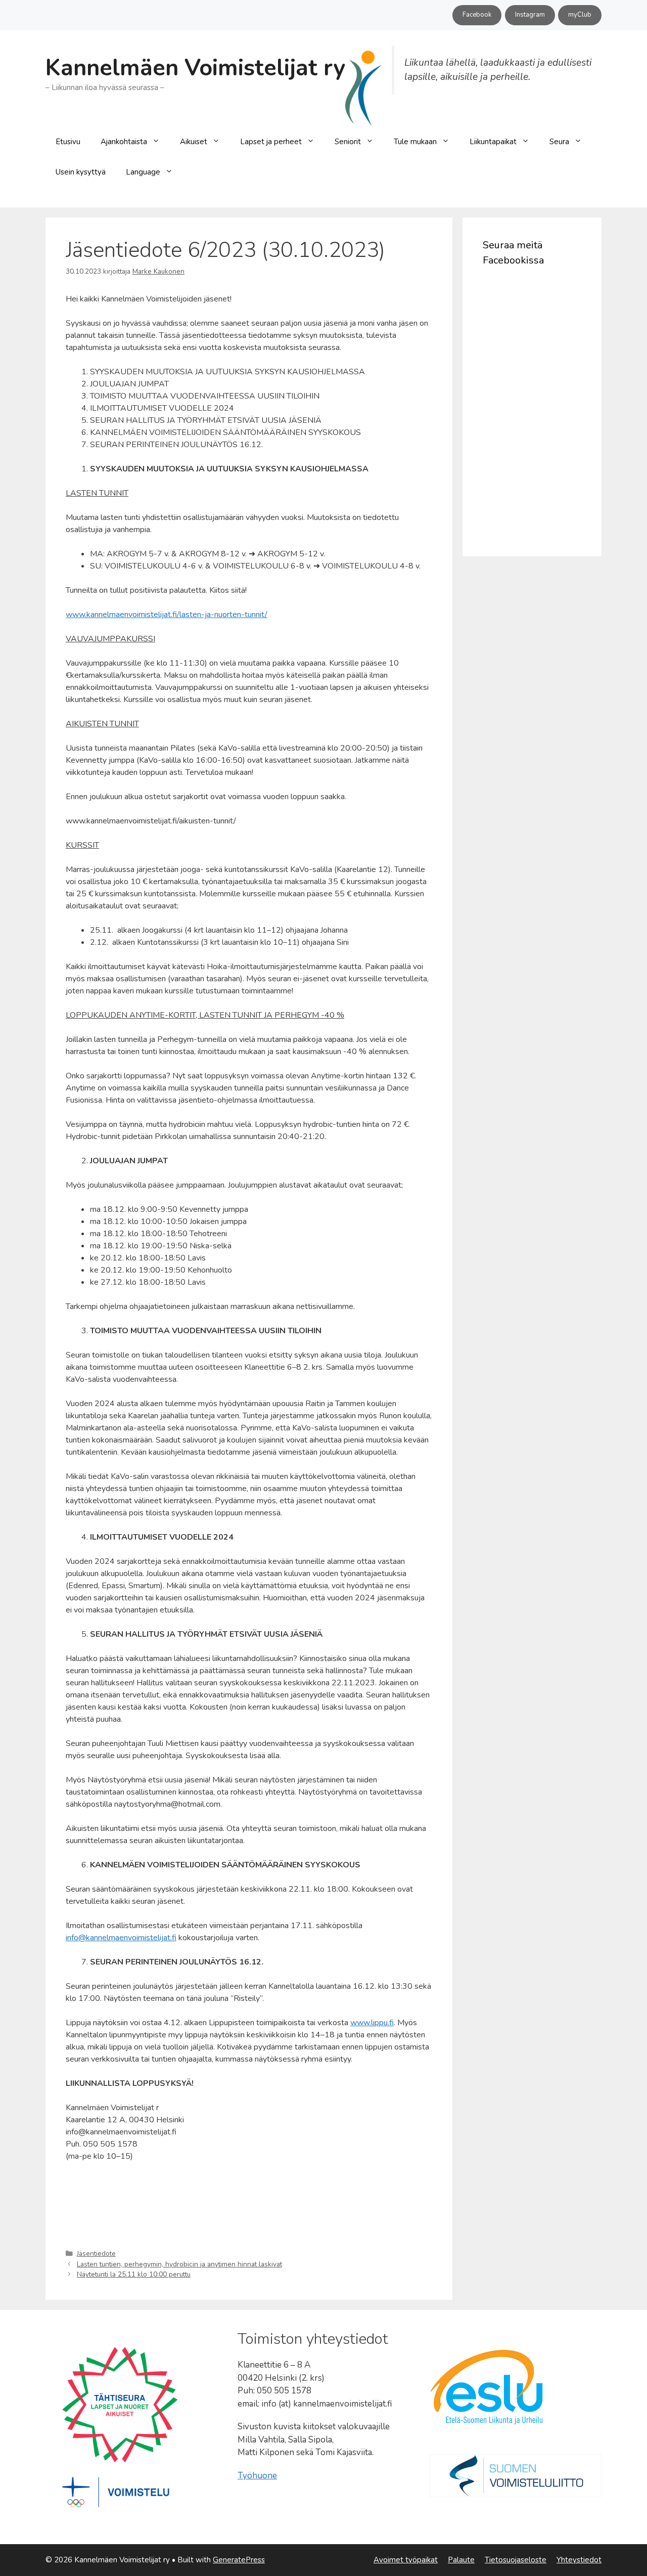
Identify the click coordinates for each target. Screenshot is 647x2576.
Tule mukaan (415, 142)
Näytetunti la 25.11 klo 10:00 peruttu (134, 2274)
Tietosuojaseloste (516, 2560)
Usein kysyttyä (81, 172)
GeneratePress (239, 2560)
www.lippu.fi (372, 2023)
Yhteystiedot (579, 2560)
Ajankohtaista (124, 142)
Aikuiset (194, 142)
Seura (559, 142)
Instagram (530, 15)
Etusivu (68, 142)
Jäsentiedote (96, 2254)
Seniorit (348, 142)
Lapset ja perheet (271, 142)
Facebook (477, 15)
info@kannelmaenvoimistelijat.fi (121, 1938)
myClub (580, 15)
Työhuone (257, 2476)
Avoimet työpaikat (406, 2560)
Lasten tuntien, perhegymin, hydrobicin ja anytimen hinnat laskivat (179, 2264)
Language (143, 172)
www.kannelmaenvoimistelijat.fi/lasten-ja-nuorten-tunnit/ (167, 615)
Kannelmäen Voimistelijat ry (195, 68)
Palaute (461, 2560)
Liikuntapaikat (493, 142)
